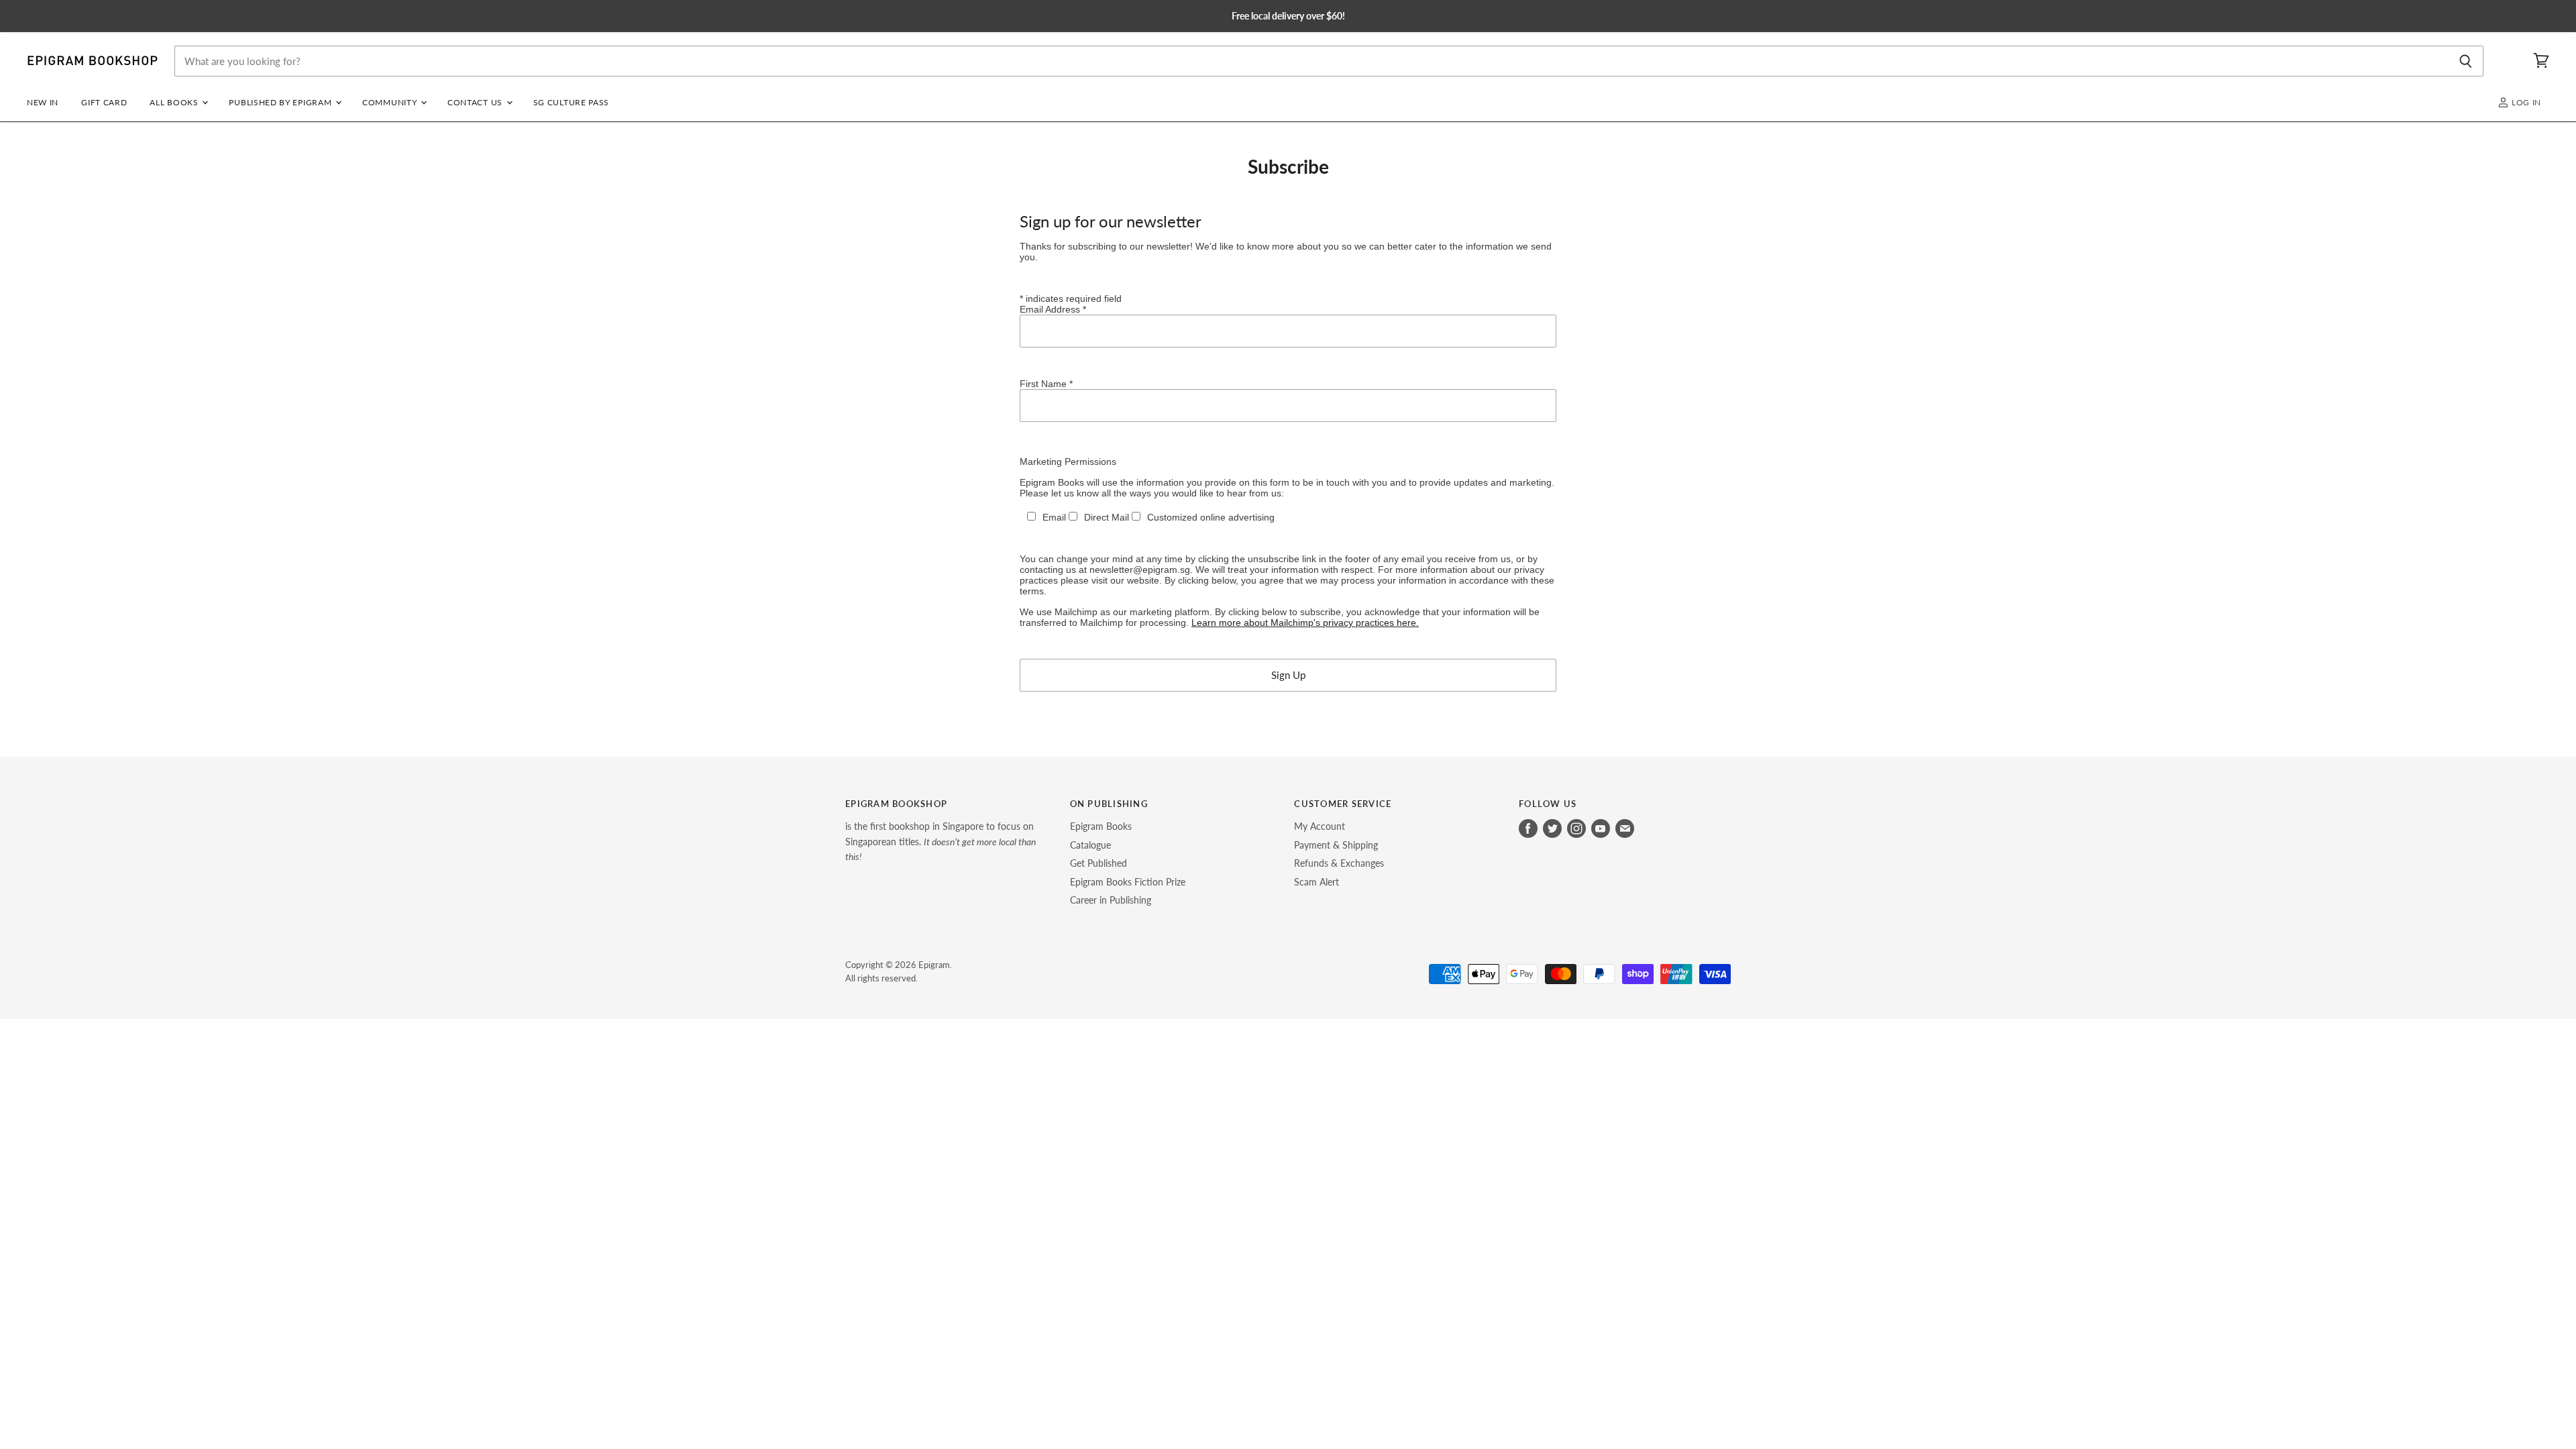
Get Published (1098, 863)
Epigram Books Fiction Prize (1128, 882)
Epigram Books (1101, 826)
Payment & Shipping (1336, 845)
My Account (1320, 826)
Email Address (1053, 309)
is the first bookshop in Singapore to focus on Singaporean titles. (941, 841)
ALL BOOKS (175, 102)
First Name (1046, 384)
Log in (2525, 102)
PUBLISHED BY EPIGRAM (281, 102)
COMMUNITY (391, 102)
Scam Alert (1317, 882)
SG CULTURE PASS (571, 102)
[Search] (2466, 61)
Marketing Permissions (1068, 462)
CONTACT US (476, 102)
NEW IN (43, 102)
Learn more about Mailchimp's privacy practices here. (1305, 623)
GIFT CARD (104, 102)
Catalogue (1090, 845)
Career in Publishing (1111, 900)
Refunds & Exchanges (1339, 863)
